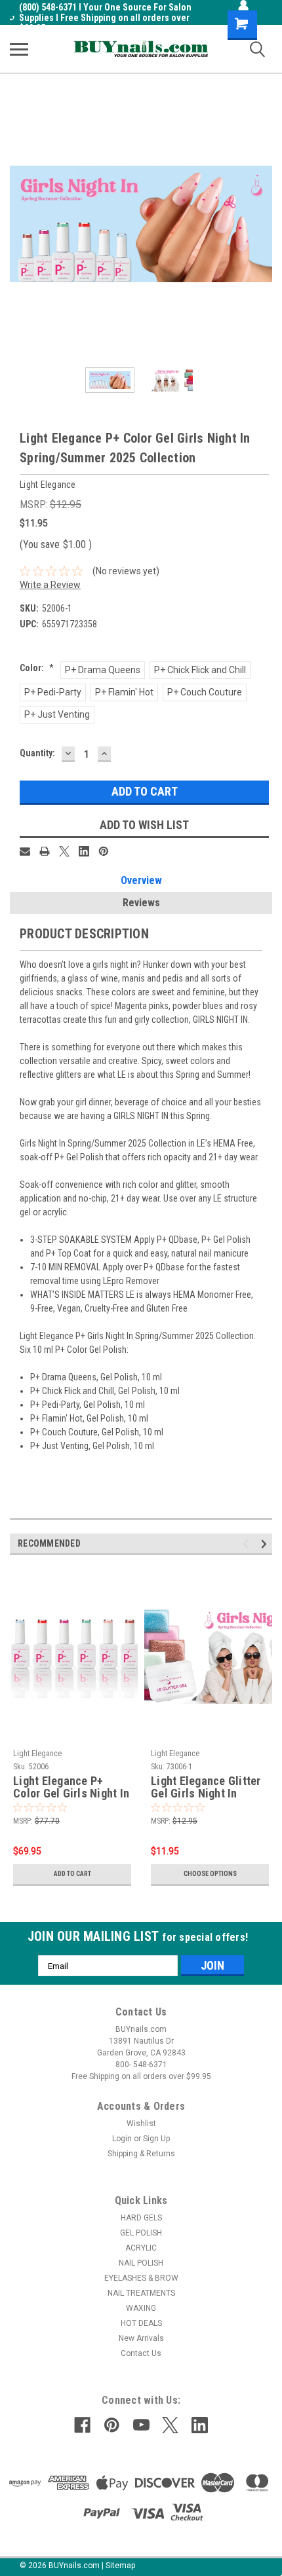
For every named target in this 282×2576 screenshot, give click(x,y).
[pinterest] (112, 2425)
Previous (20, 224)
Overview (141, 880)
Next (262, 224)
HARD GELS (141, 2218)
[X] (64, 851)
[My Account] (243, 5)
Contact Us (141, 2353)
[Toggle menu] (19, 49)
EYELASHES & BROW (141, 2278)
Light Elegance (37, 1754)
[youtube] (141, 2425)
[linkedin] (200, 2425)
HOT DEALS (141, 2323)
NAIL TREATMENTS (141, 2293)
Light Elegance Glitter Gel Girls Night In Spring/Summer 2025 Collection (206, 1788)
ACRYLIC (141, 2248)
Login (122, 2139)
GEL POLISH (141, 2233)
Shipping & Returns (141, 2154)
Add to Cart (72, 1874)
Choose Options (210, 1874)
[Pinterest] (104, 851)
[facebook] (82, 2425)
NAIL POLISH (141, 2263)
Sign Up (156, 2139)
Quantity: (37, 753)
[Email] (25, 851)
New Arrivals (141, 2338)
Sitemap (120, 2566)
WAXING (141, 2308)
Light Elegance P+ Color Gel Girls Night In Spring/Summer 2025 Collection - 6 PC (71, 1788)
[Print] (45, 851)
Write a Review (50, 585)
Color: (37, 668)
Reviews (141, 903)
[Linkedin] (84, 851)
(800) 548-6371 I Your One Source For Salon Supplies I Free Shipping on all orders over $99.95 (105, 18)
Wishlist (141, 2124)
